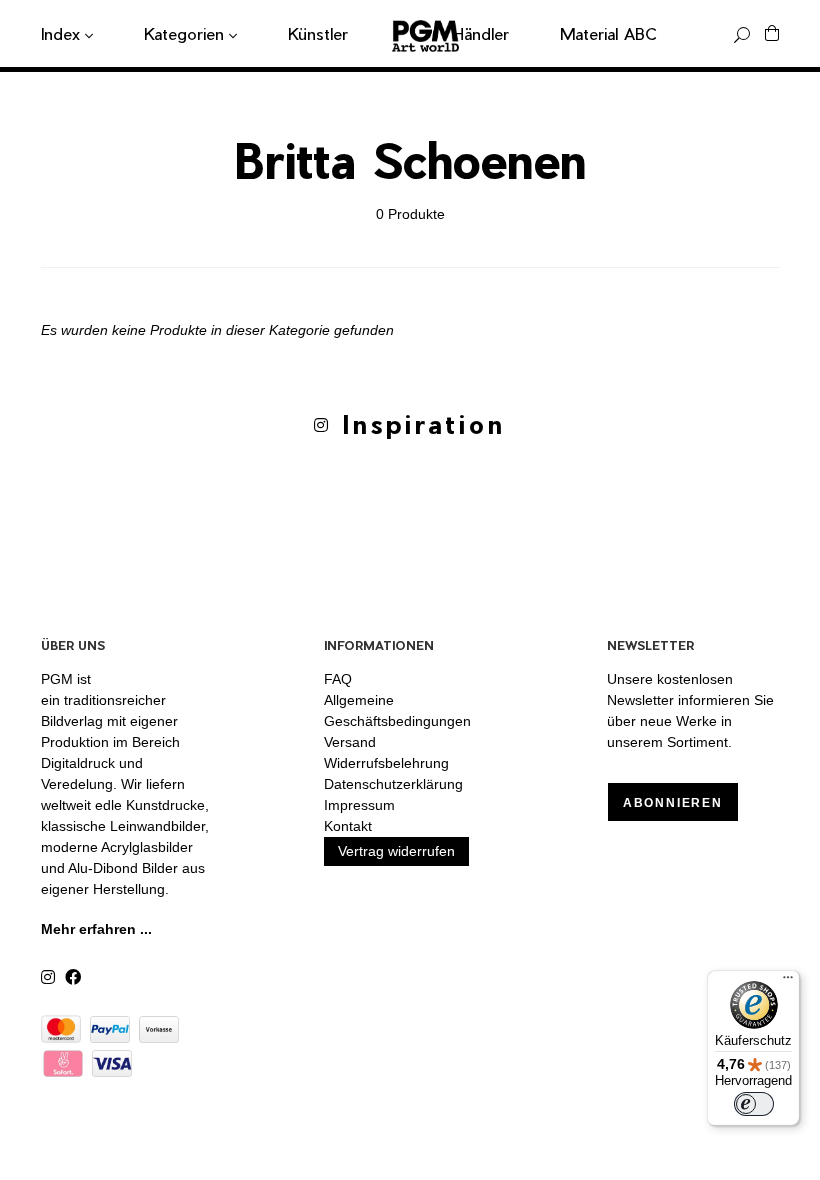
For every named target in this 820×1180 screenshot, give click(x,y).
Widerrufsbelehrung (386, 763)
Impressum (359, 805)
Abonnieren (673, 803)
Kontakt (348, 826)
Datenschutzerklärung (393, 784)
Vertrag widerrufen (396, 851)
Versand (350, 742)
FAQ (338, 679)
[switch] (754, 1104)
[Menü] (788, 982)
